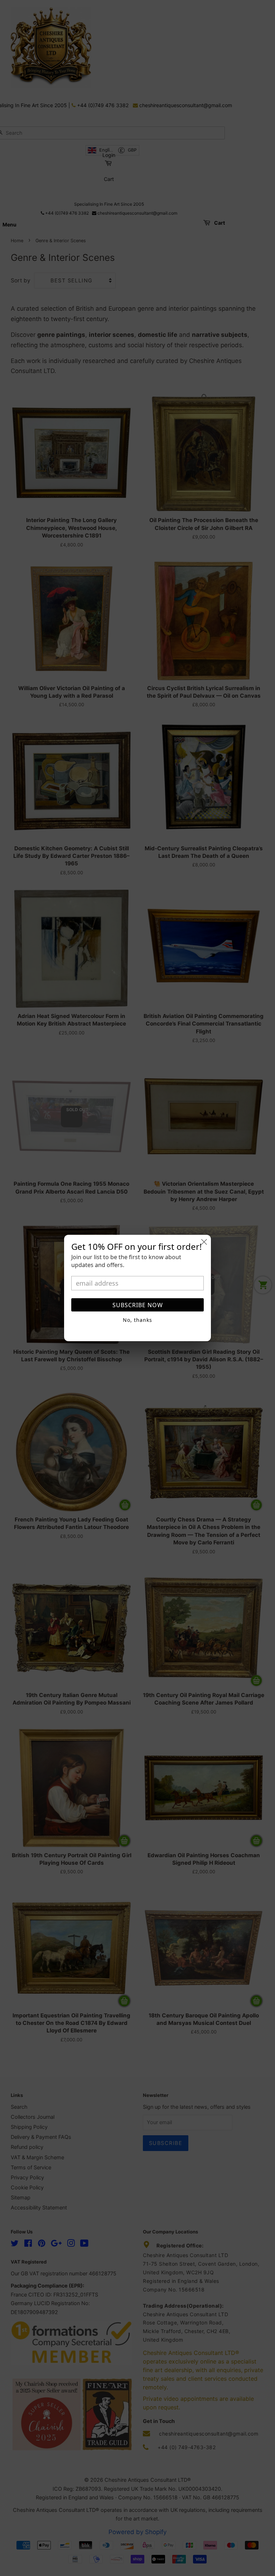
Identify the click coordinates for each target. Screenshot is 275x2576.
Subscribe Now (138, 1305)
